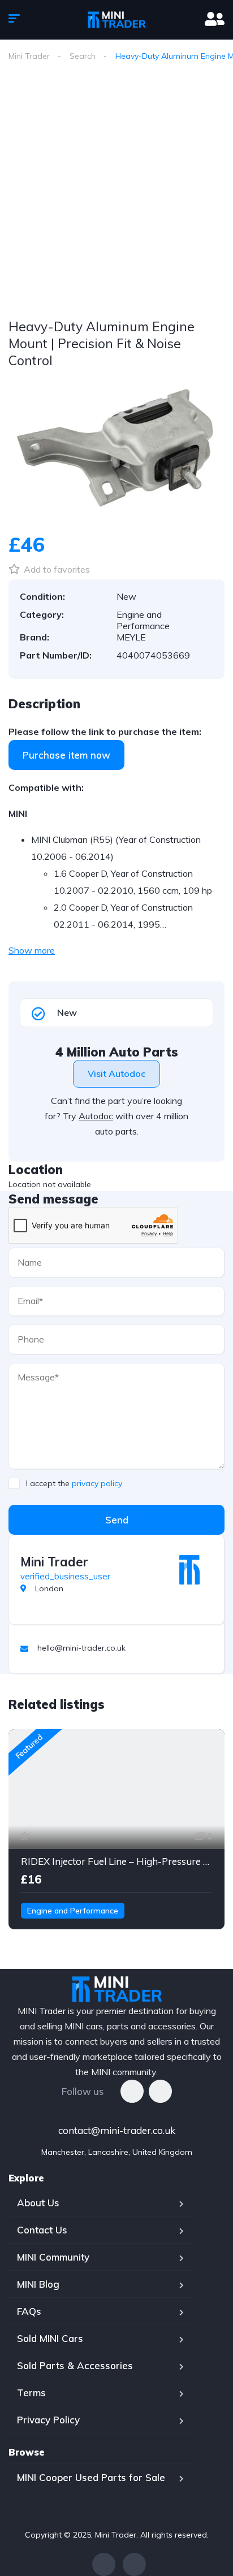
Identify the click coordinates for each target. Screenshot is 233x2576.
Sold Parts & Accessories (75, 2365)
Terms (31, 2393)
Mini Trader (29, 56)
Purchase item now (66, 755)
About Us (38, 2203)
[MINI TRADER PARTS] (116, 20)
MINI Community (53, 2257)
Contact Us (42, 2230)
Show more (32, 950)
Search (83, 56)
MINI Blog (38, 2284)
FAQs (29, 2311)
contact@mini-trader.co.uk (117, 2130)
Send (117, 1520)
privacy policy (97, 1483)
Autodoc (96, 1116)
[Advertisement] (116, 193)
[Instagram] (160, 2091)
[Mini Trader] (189, 1570)
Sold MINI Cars (50, 2338)
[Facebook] (132, 2091)
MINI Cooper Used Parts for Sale (91, 2477)
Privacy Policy (48, 2420)
